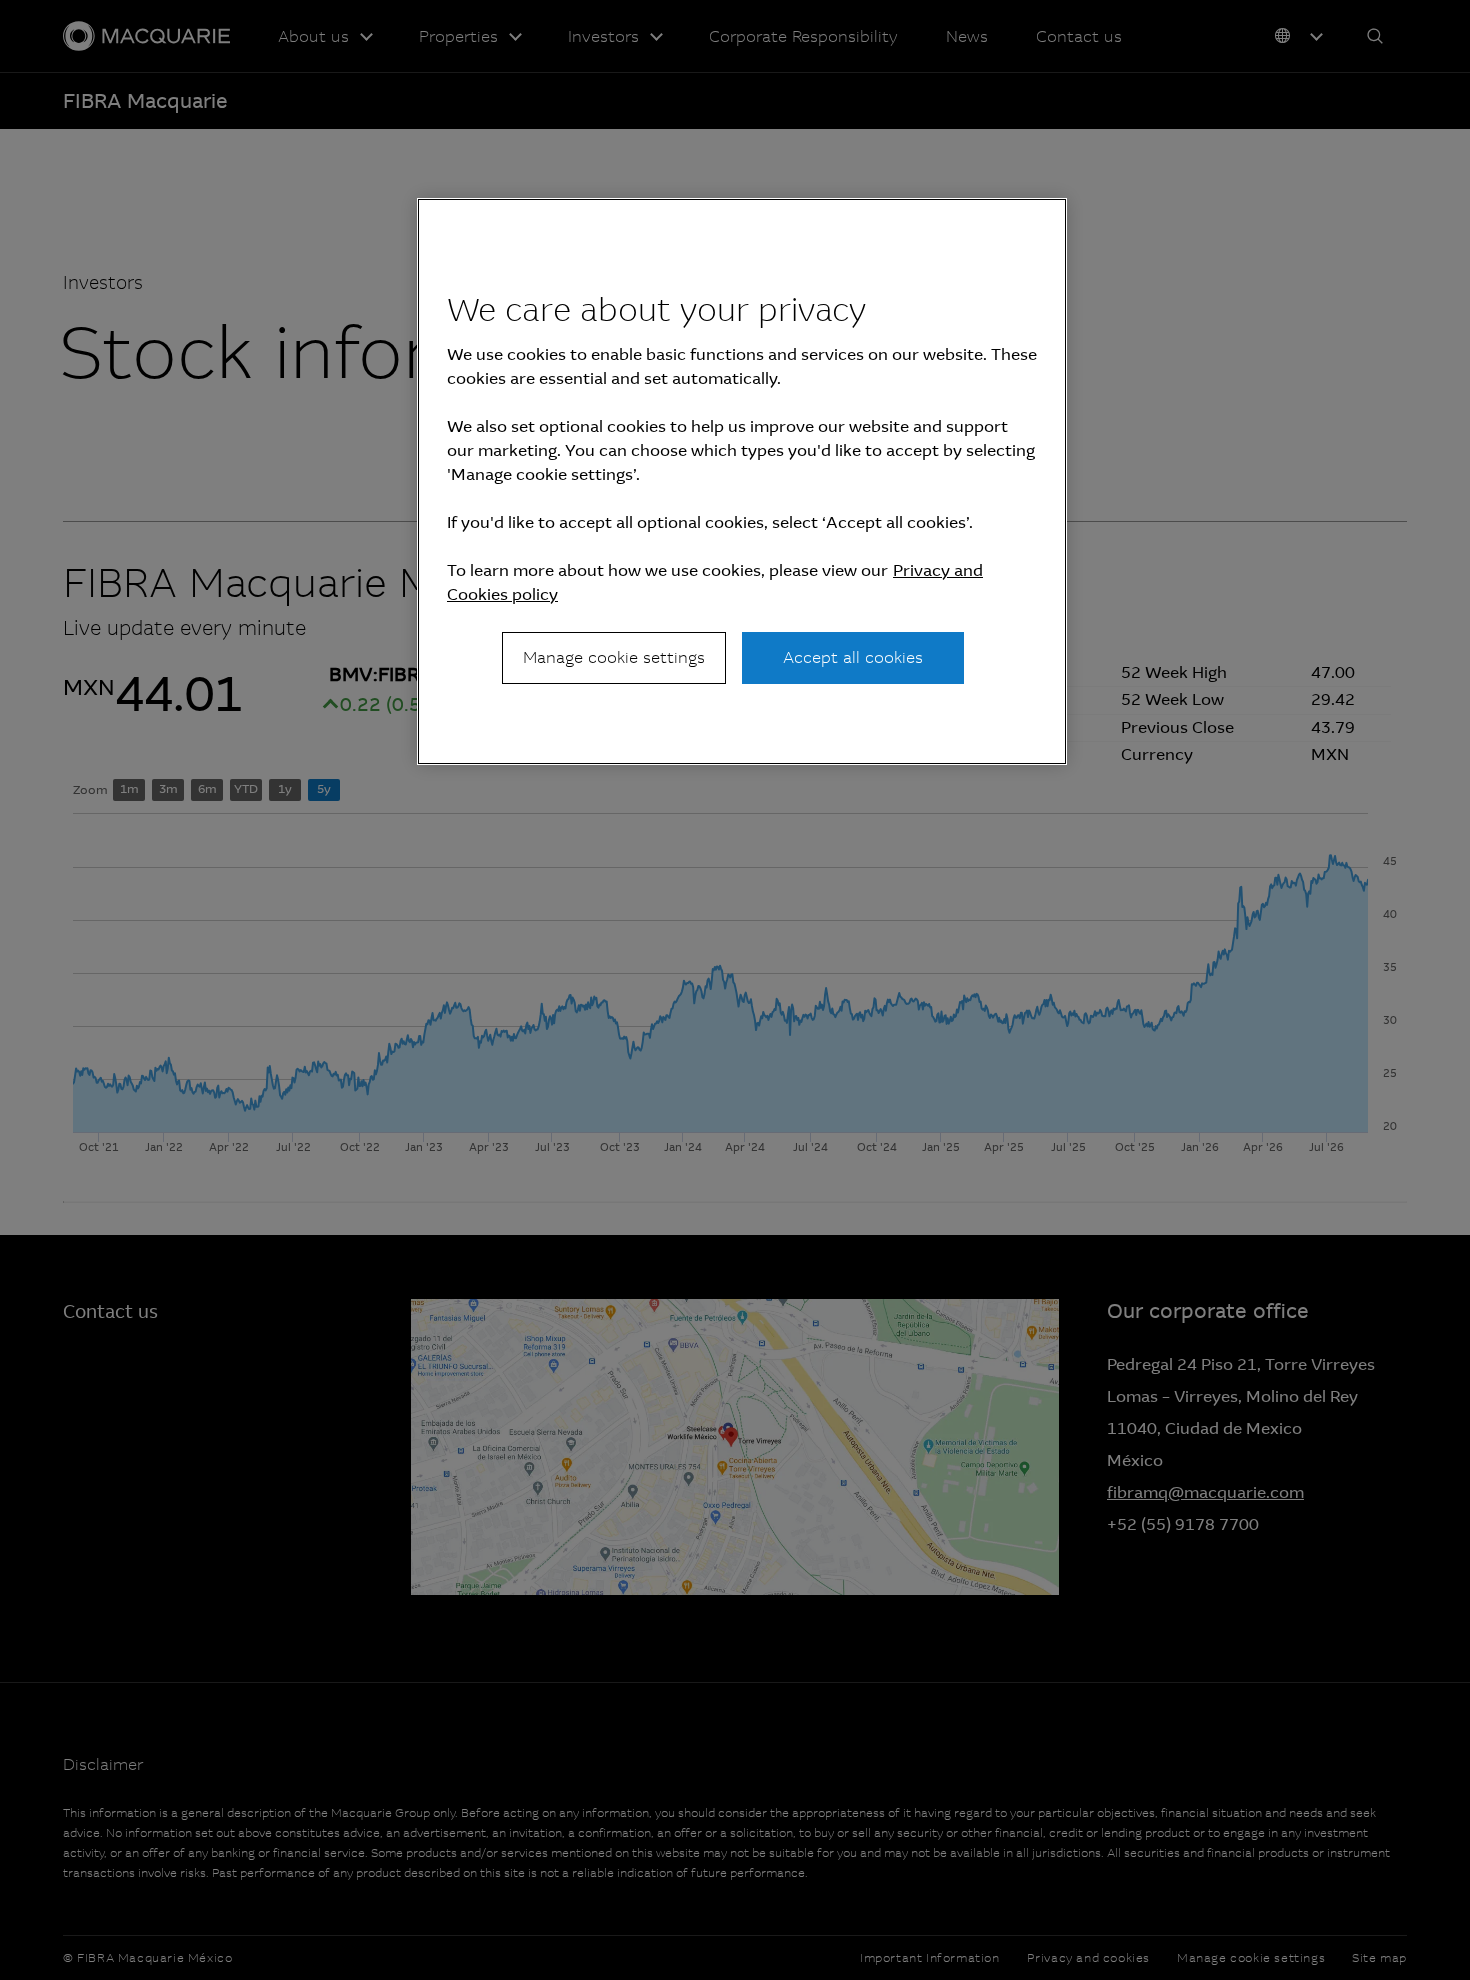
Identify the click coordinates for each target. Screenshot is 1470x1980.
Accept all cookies (853, 657)
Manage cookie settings (614, 657)
